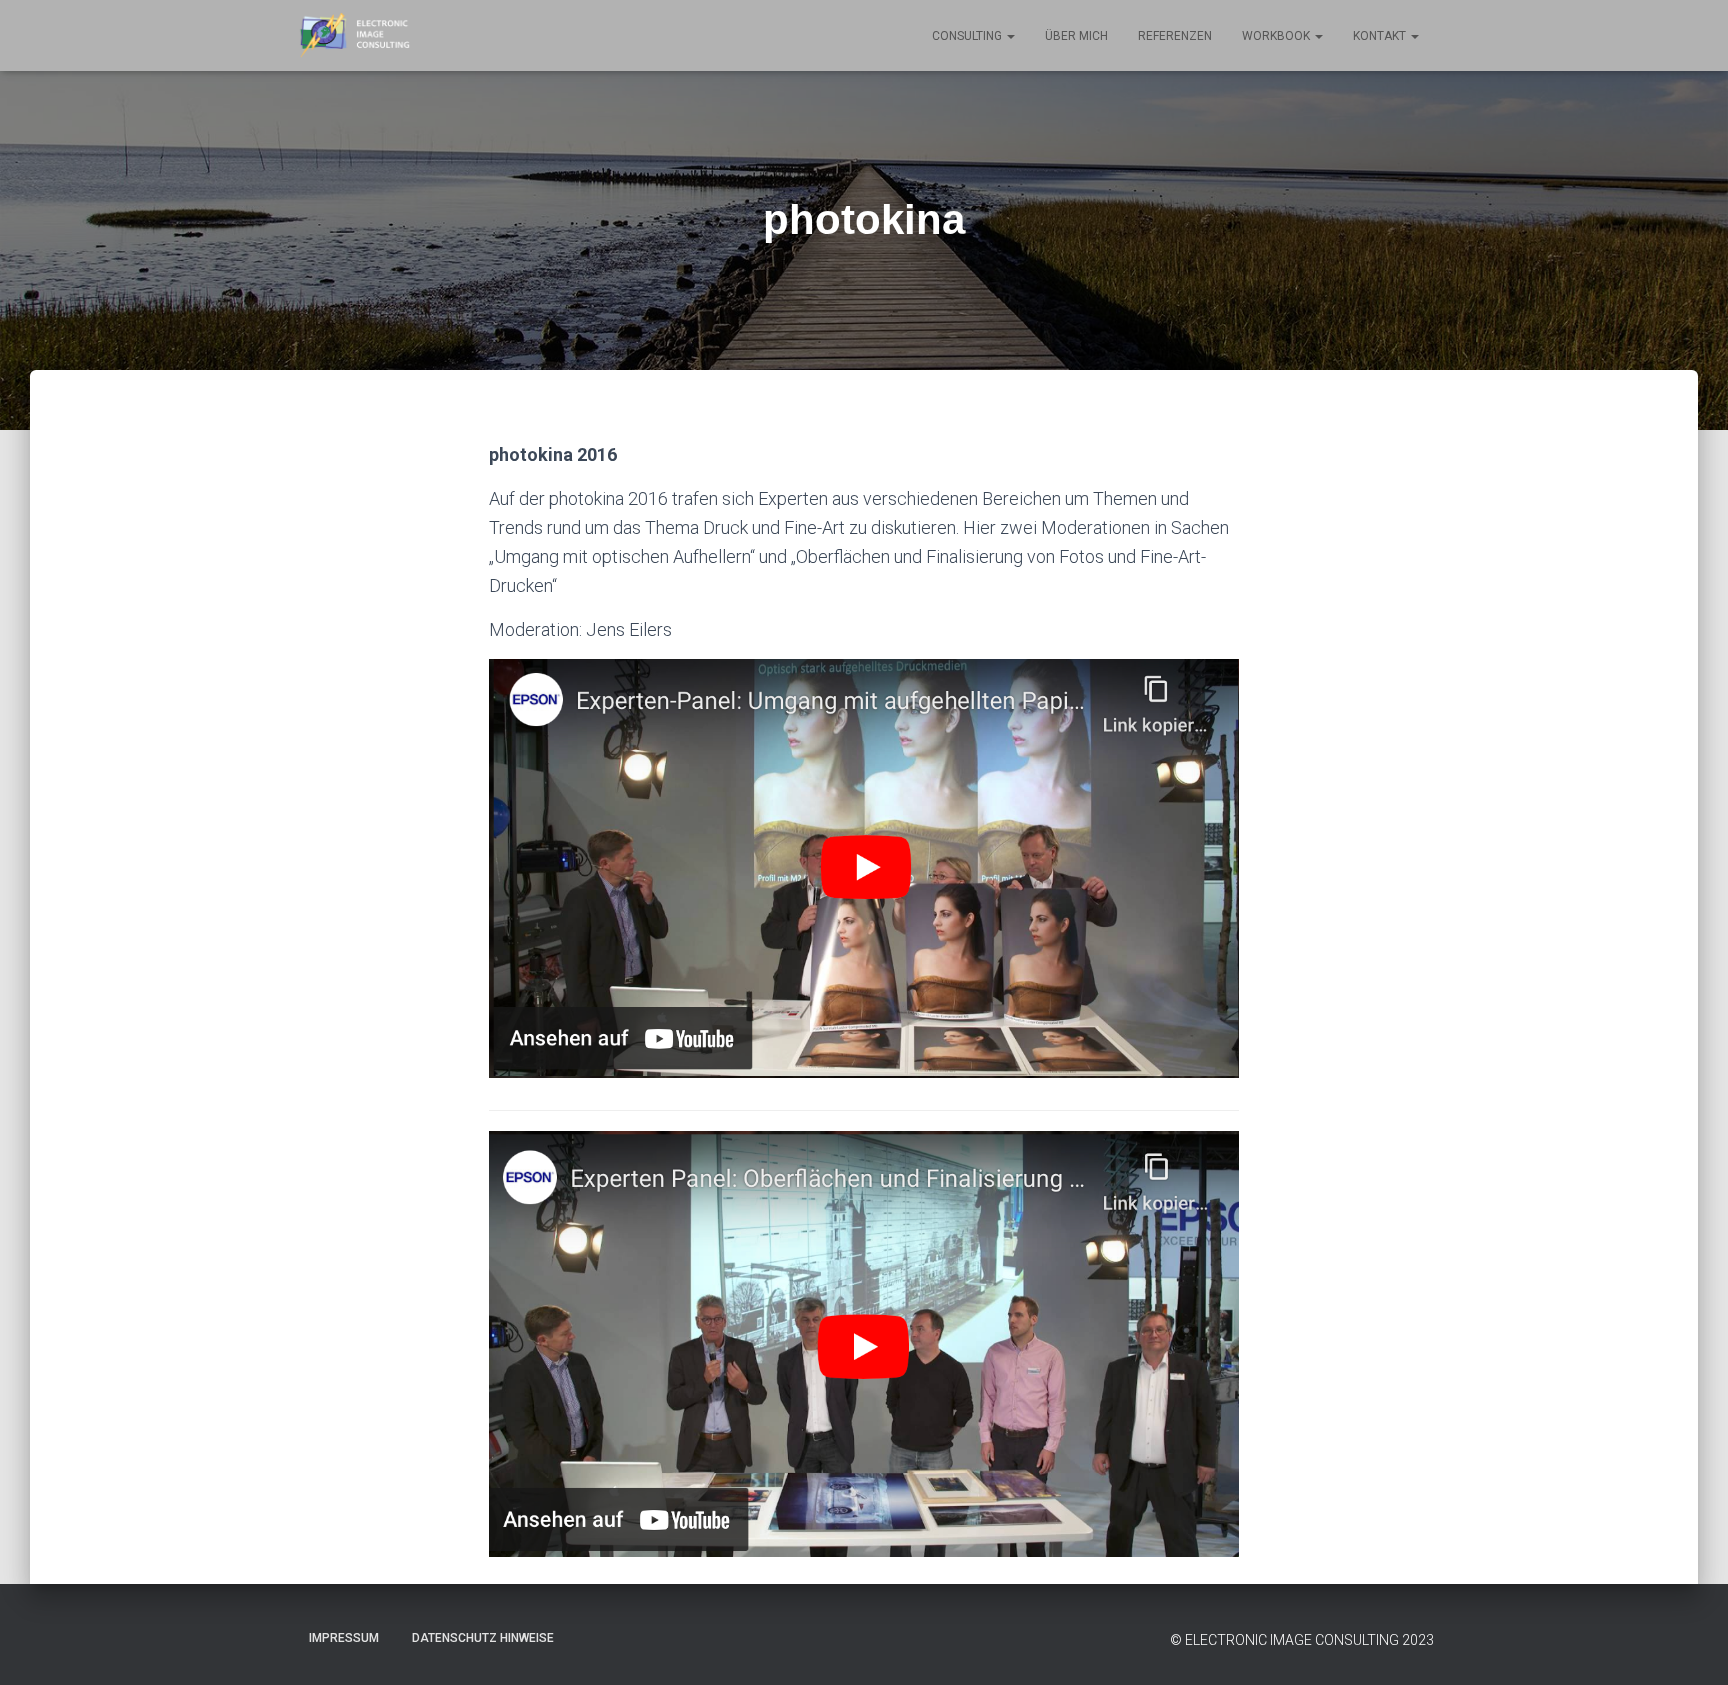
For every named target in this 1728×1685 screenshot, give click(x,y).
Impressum (344, 1638)
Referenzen (1175, 36)
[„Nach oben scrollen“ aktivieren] (1688, 1645)
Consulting (968, 36)
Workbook (1277, 36)
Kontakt (1381, 36)
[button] (1010, 36)
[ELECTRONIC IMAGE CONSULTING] (354, 36)
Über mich (1076, 36)
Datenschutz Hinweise (483, 1638)
